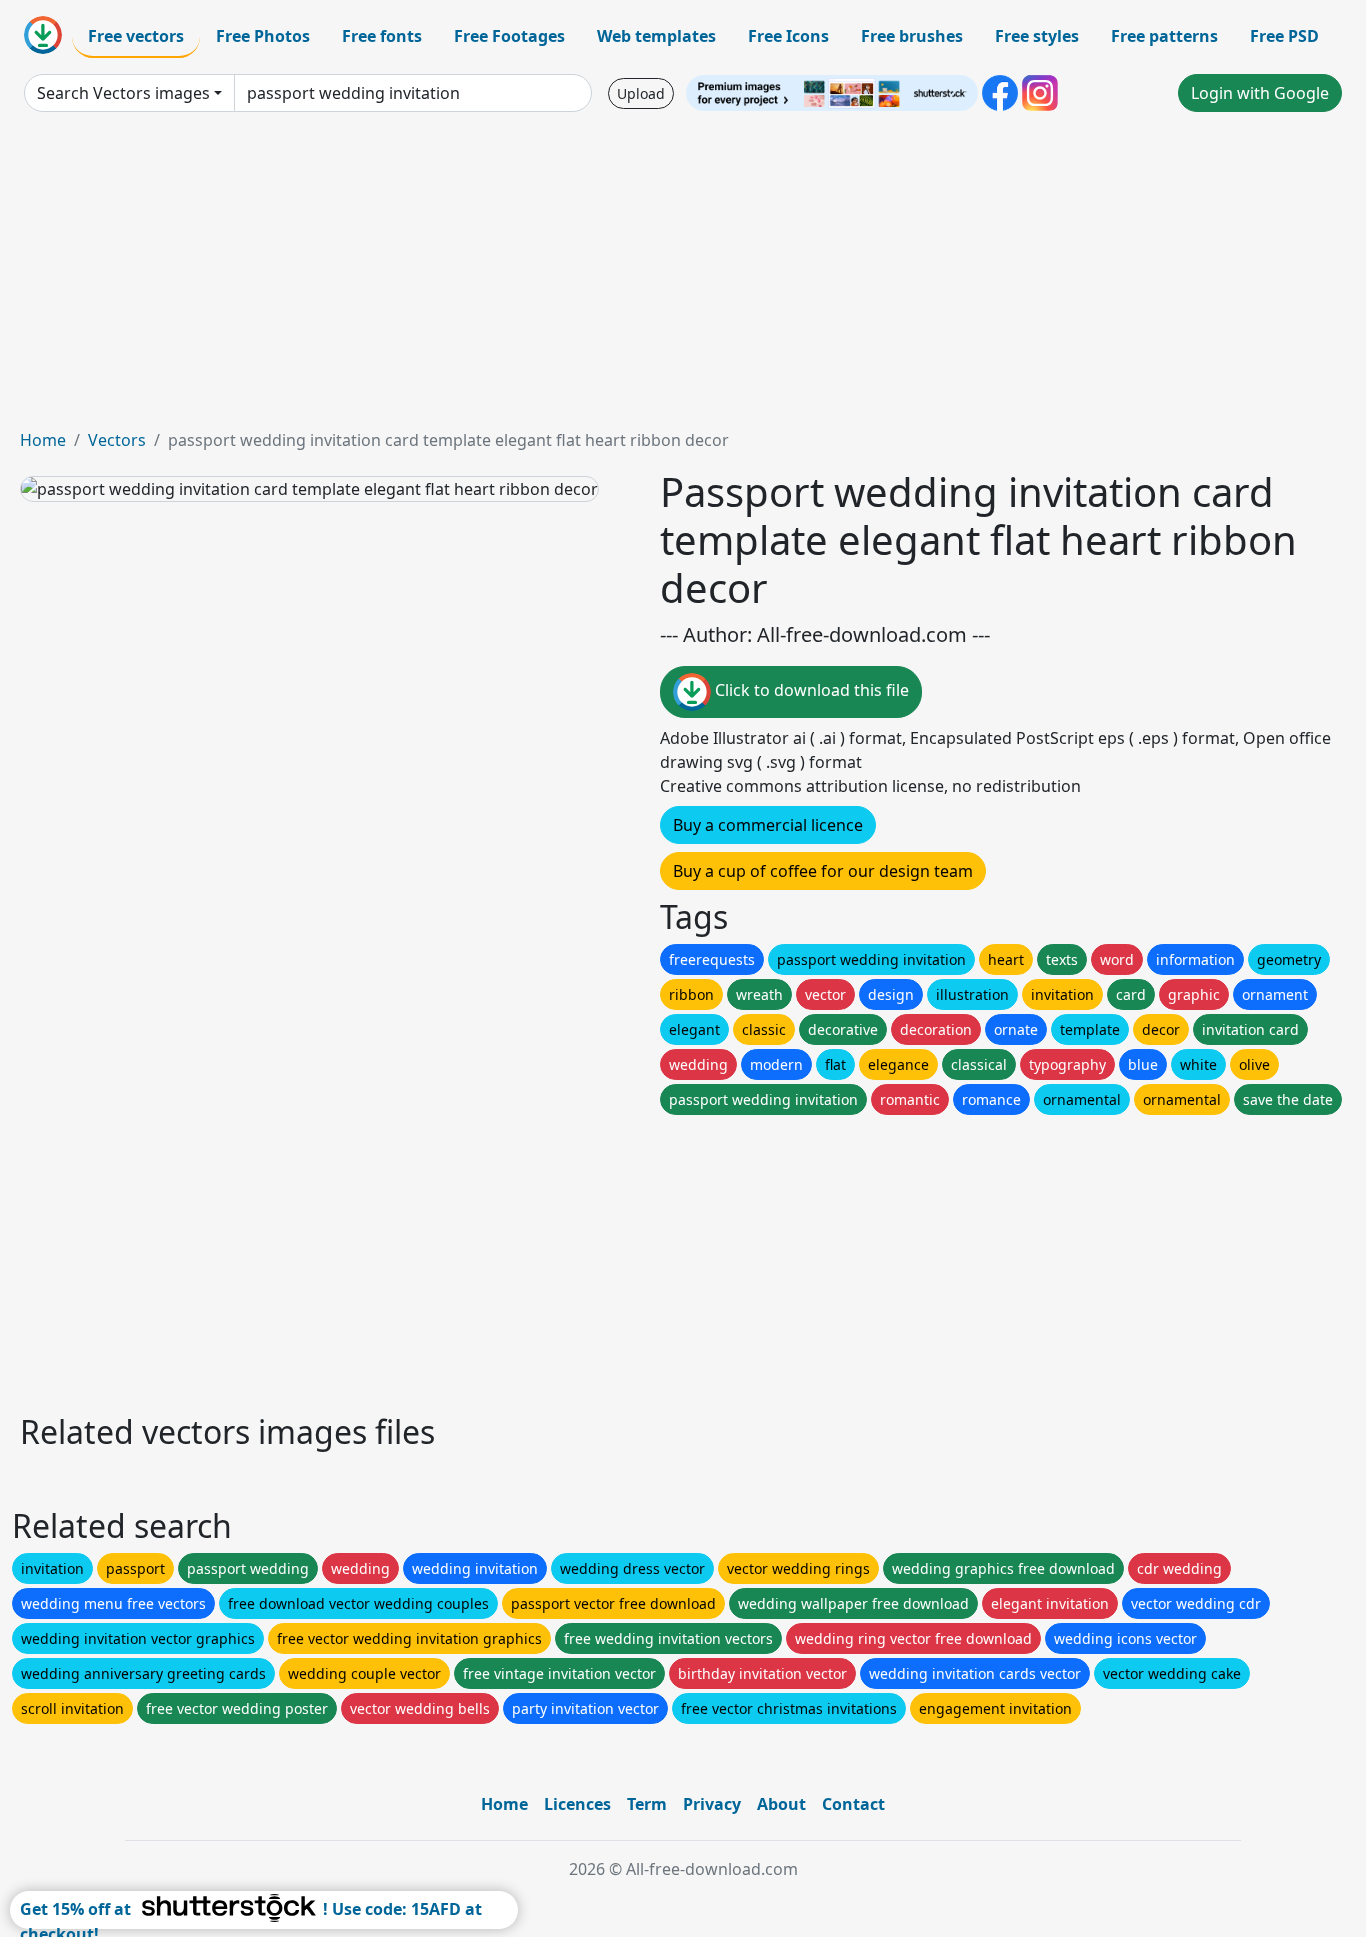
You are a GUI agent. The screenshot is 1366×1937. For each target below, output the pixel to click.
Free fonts (382, 36)
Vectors (117, 440)
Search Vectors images (123, 93)
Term (647, 1804)
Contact (853, 1804)
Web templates (656, 36)
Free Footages (509, 36)
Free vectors (136, 36)
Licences (577, 1804)
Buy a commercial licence (768, 825)
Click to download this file (810, 690)
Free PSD (1284, 36)
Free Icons (788, 36)
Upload (641, 93)
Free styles (1037, 36)
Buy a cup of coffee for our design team (823, 871)
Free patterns (1164, 36)
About (781, 1804)
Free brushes (912, 36)
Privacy (712, 1804)
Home (43, 440)
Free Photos (263, 36)
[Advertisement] (683, 278)
